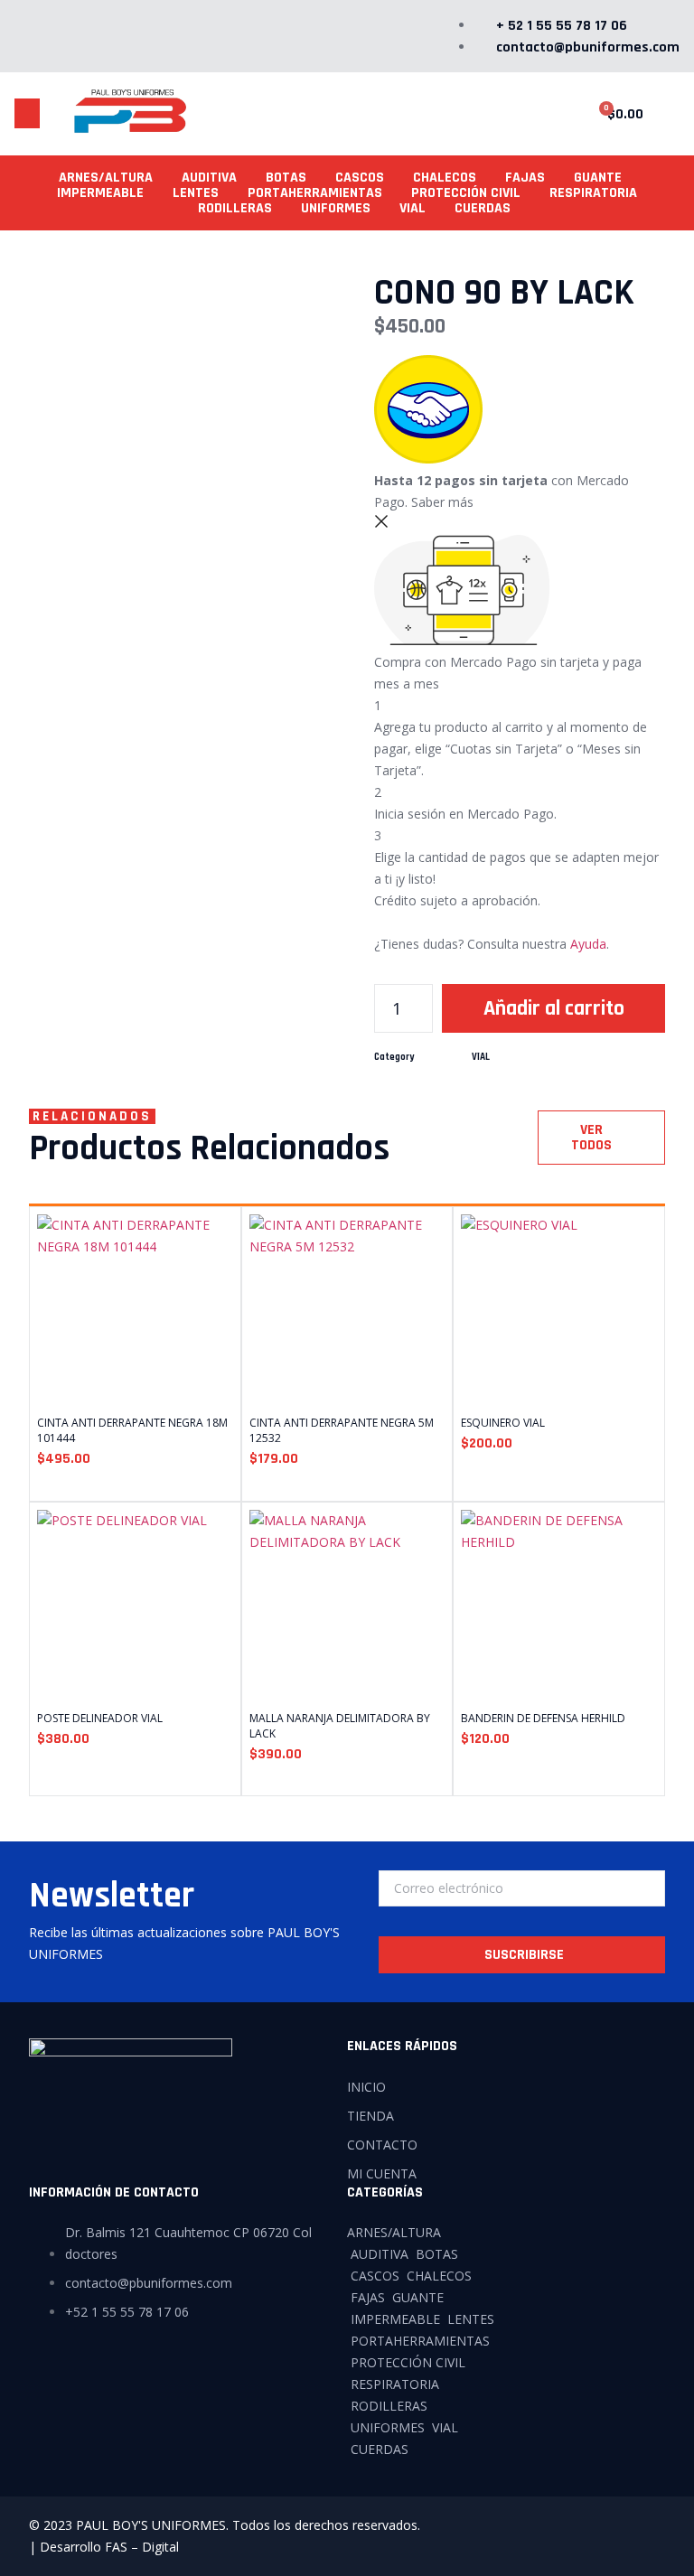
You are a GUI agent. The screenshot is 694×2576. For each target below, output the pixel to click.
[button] (27, 113)
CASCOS (360, 178)
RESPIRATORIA (593, 193)
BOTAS (286, 178)
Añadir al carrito (554, 1008)
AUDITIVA (209, 178)
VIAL (413, 208)
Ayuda (588, 944)
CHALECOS (445, 178)
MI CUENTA (382, 2173)
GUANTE (598, 178)
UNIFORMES (336, 208)
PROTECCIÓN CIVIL (466, 193)
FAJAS (525, 178)
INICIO (366, 2087)
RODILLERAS (235, 208)
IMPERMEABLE (100, 193)
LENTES (196, 193)
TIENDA (370, 2116)
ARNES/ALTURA (106, 178)
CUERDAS (483, 208)
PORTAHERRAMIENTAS (315, 193)
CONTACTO (382, 2145)
